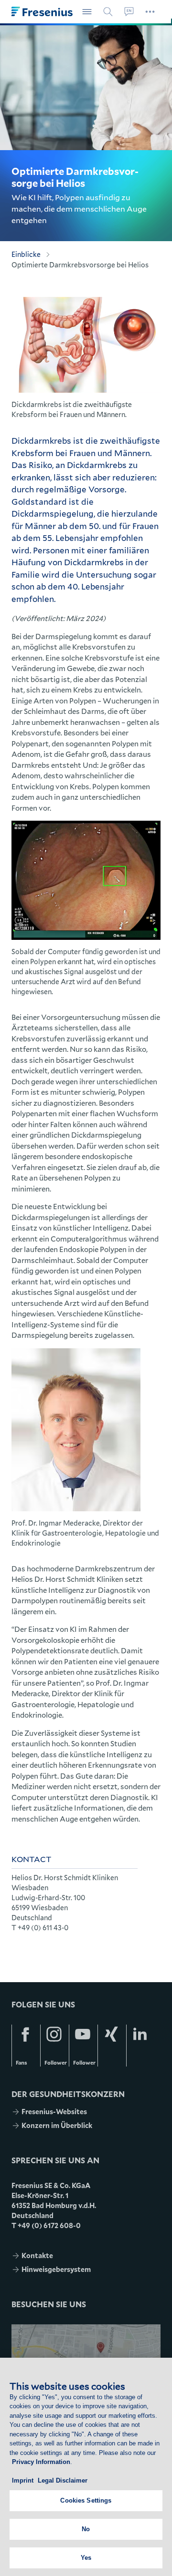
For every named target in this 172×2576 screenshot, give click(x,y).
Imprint (23, 2480)
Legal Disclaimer (63, 2480)
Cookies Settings (86, 2500)
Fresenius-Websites (54, 2112)
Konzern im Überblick (57, 2125)
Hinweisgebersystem (56, 2269)
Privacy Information (41, 2462)
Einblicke (26, 254)
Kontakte (37, 2255)
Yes (86, 2558)
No (86, 2529)
